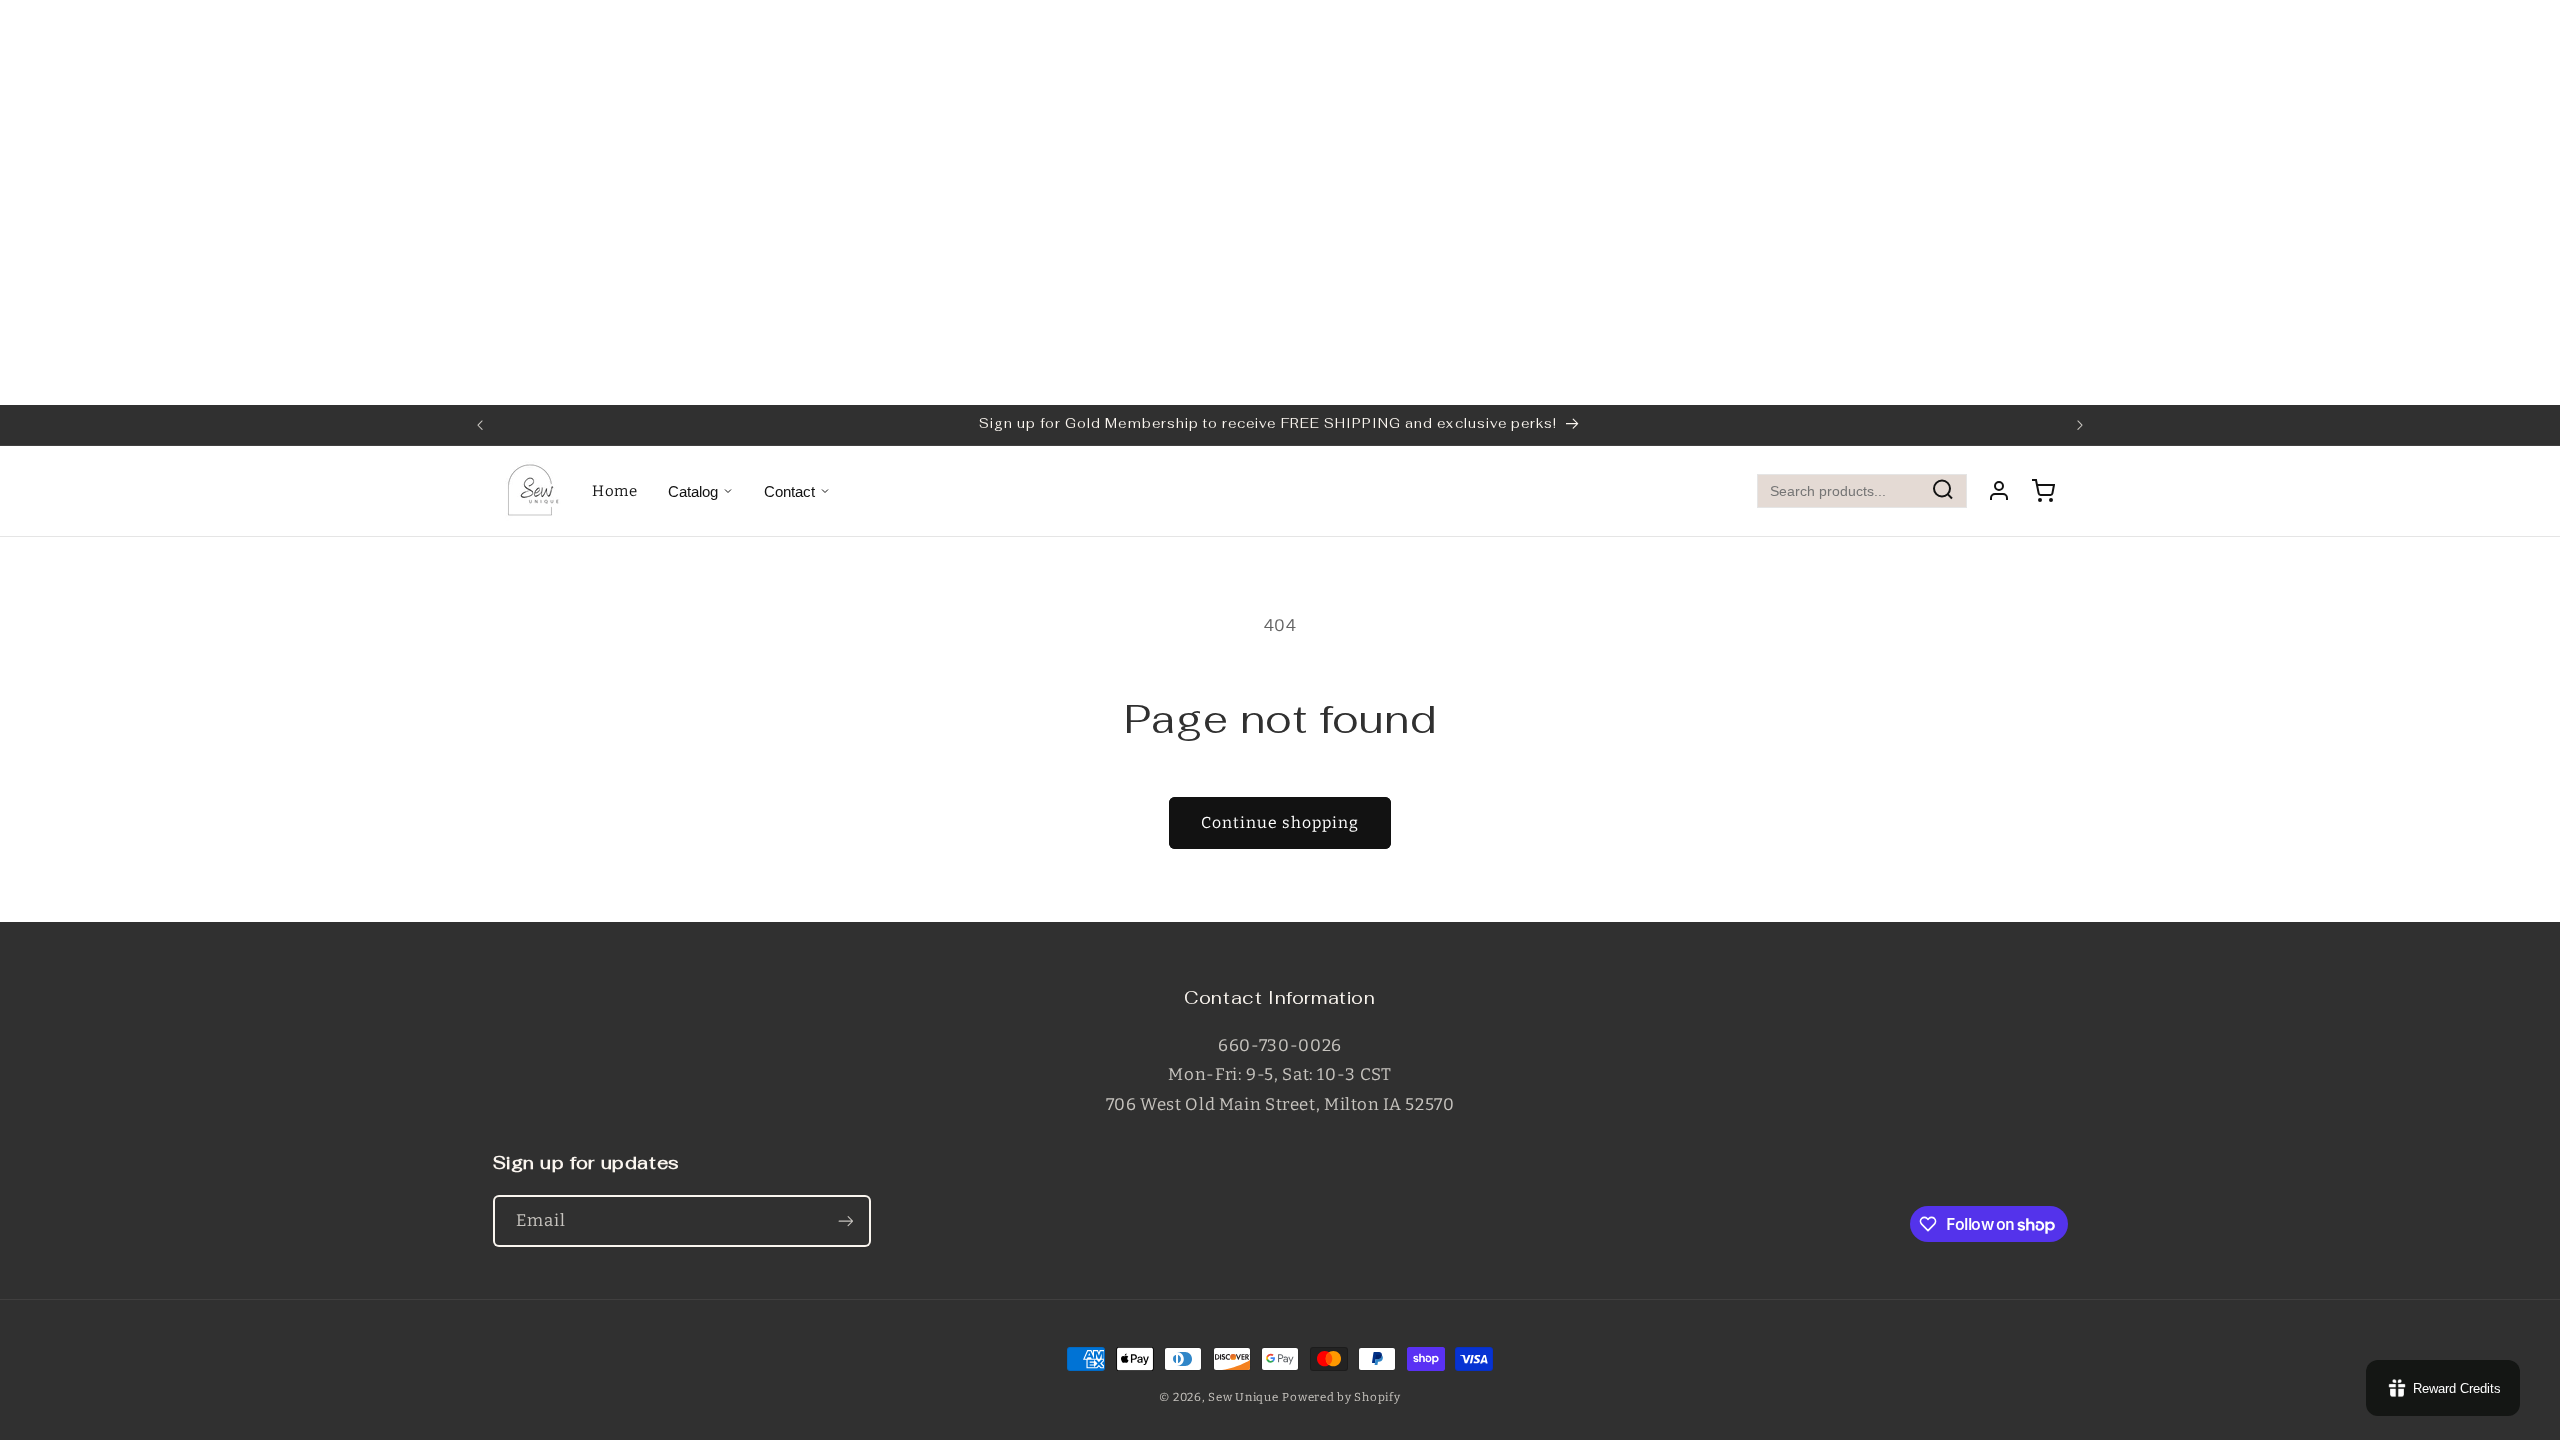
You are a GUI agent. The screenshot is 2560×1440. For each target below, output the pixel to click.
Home (615, 491)
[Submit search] (1943, 491)
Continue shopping (1280, 822)
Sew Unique (1243, 1397)
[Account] (1999, 491)
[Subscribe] (845, 1220)
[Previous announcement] (480, 425)
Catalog (693, 491)
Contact (789, 491)
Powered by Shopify (1341, 1397)
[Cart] (2043, 491)
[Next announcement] (2080, 425)
